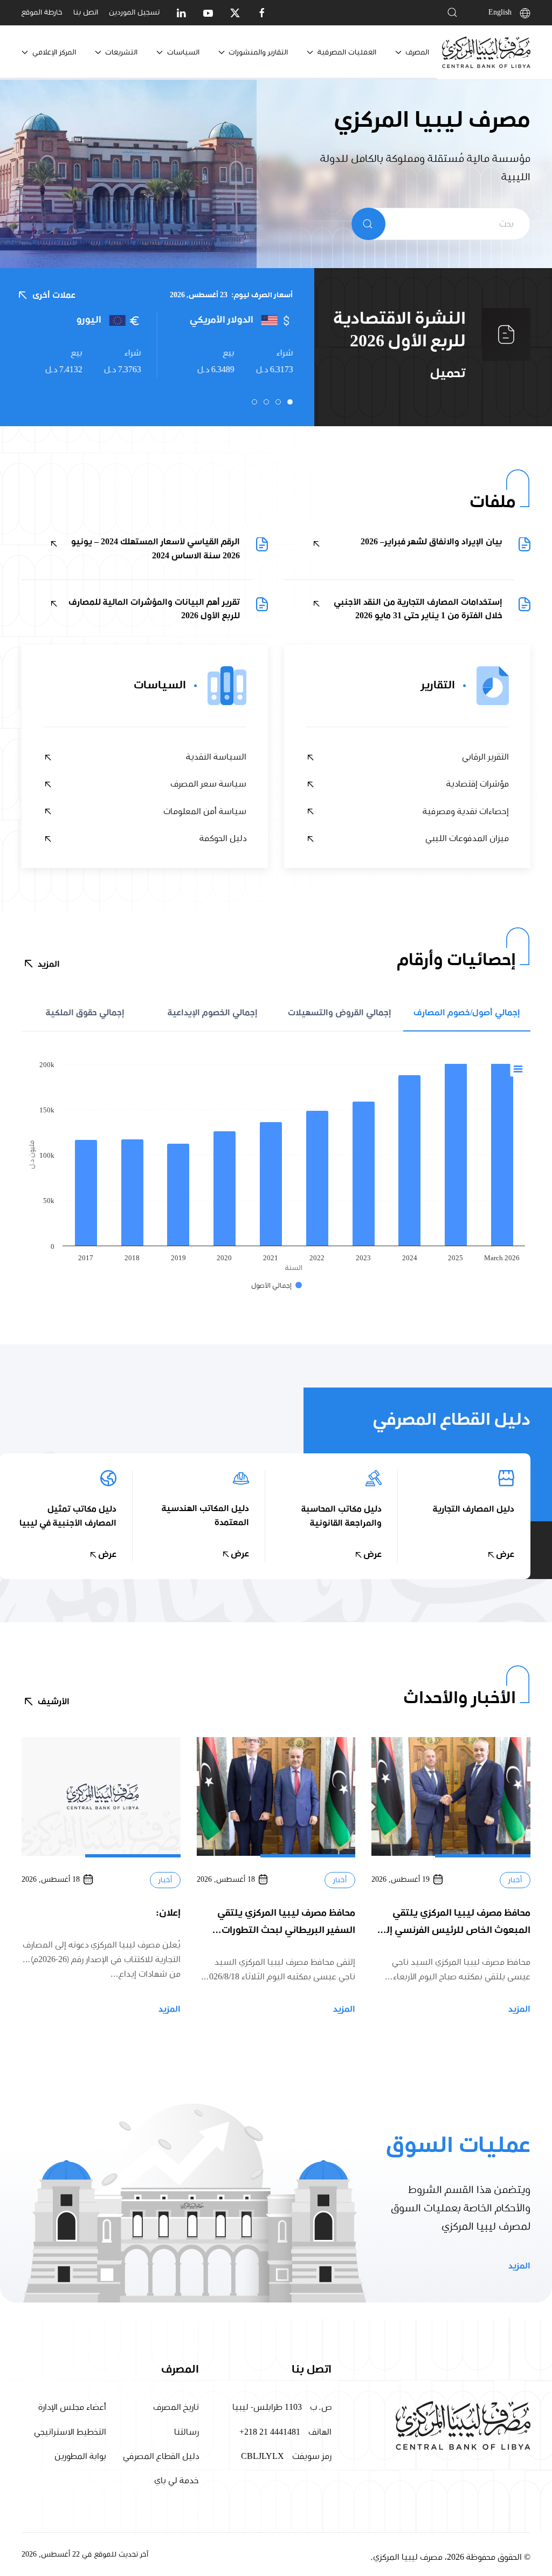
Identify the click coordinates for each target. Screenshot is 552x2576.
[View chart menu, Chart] (518, 1069)
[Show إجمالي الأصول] (277, 1286)
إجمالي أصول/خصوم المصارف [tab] (467, 1013)
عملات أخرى (54, 295)
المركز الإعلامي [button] (54, 52)
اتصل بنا (86, 12)
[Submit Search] (368, 224)
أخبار (515, 1880)
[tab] (290, 402)
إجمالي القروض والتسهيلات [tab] (340, 1013)
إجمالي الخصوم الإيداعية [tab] (213, 1013)
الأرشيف (54, 1702)
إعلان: (168, 1912)
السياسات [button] (183, 52)
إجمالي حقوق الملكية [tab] (85, 1013)
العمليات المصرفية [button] (347, 52)
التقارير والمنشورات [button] (258, 52)
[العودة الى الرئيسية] (486, 52)
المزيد (49, 964)
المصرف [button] (417, 52)
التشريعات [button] (121, 52)
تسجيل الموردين (134, 12)
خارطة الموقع (42, 12)
